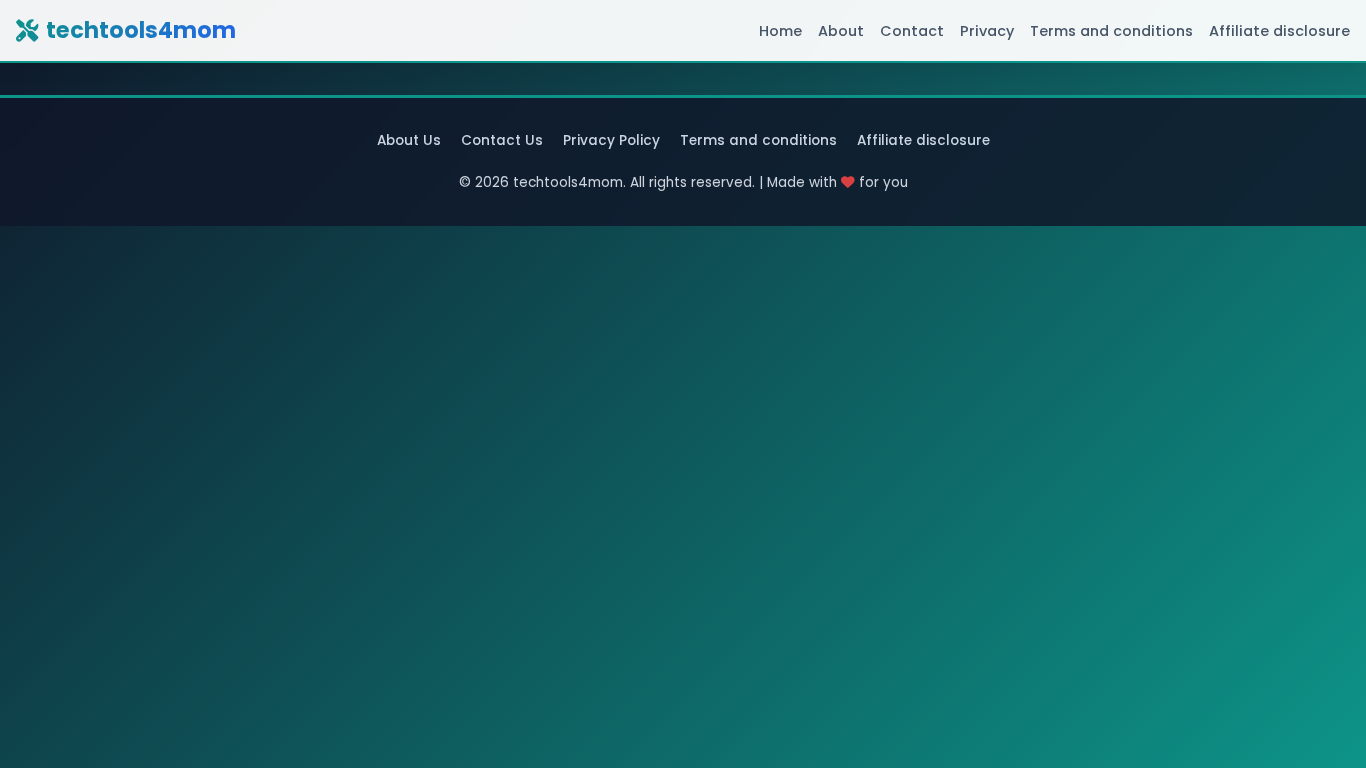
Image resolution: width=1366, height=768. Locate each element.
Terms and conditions (1111, 31)
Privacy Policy (611, 140)
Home (780, 31)
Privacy (987, 31)
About (841, 31)
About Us (409, 140)
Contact (912, 31)
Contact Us (502, 140)
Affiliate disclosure (1279, 31)
